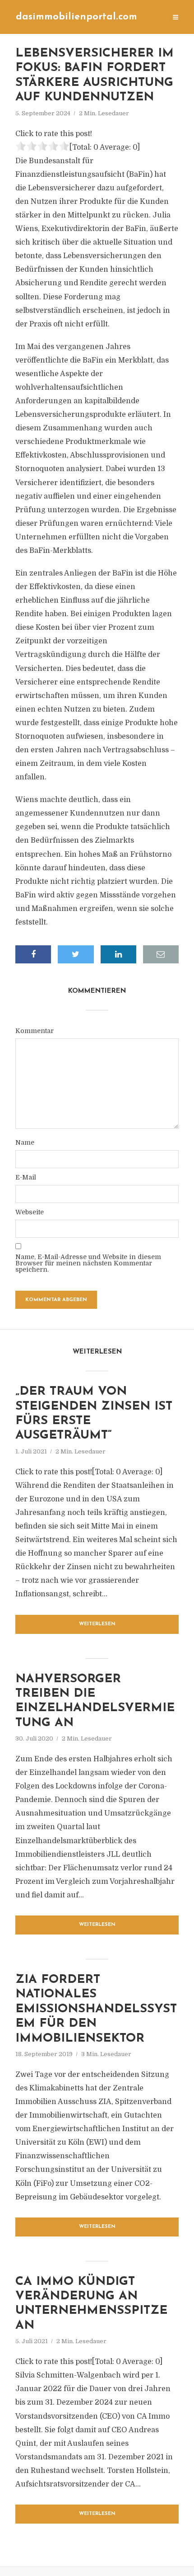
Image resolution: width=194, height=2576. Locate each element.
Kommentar (35, 1031)
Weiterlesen (97, 1624)
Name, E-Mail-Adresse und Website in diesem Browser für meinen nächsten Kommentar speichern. (88, 1263)
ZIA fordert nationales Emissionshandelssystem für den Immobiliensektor (96, 2009)
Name (25, 1142)
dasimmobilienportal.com (76, 17)
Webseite (30, 1212)
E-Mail (26, 1177)
